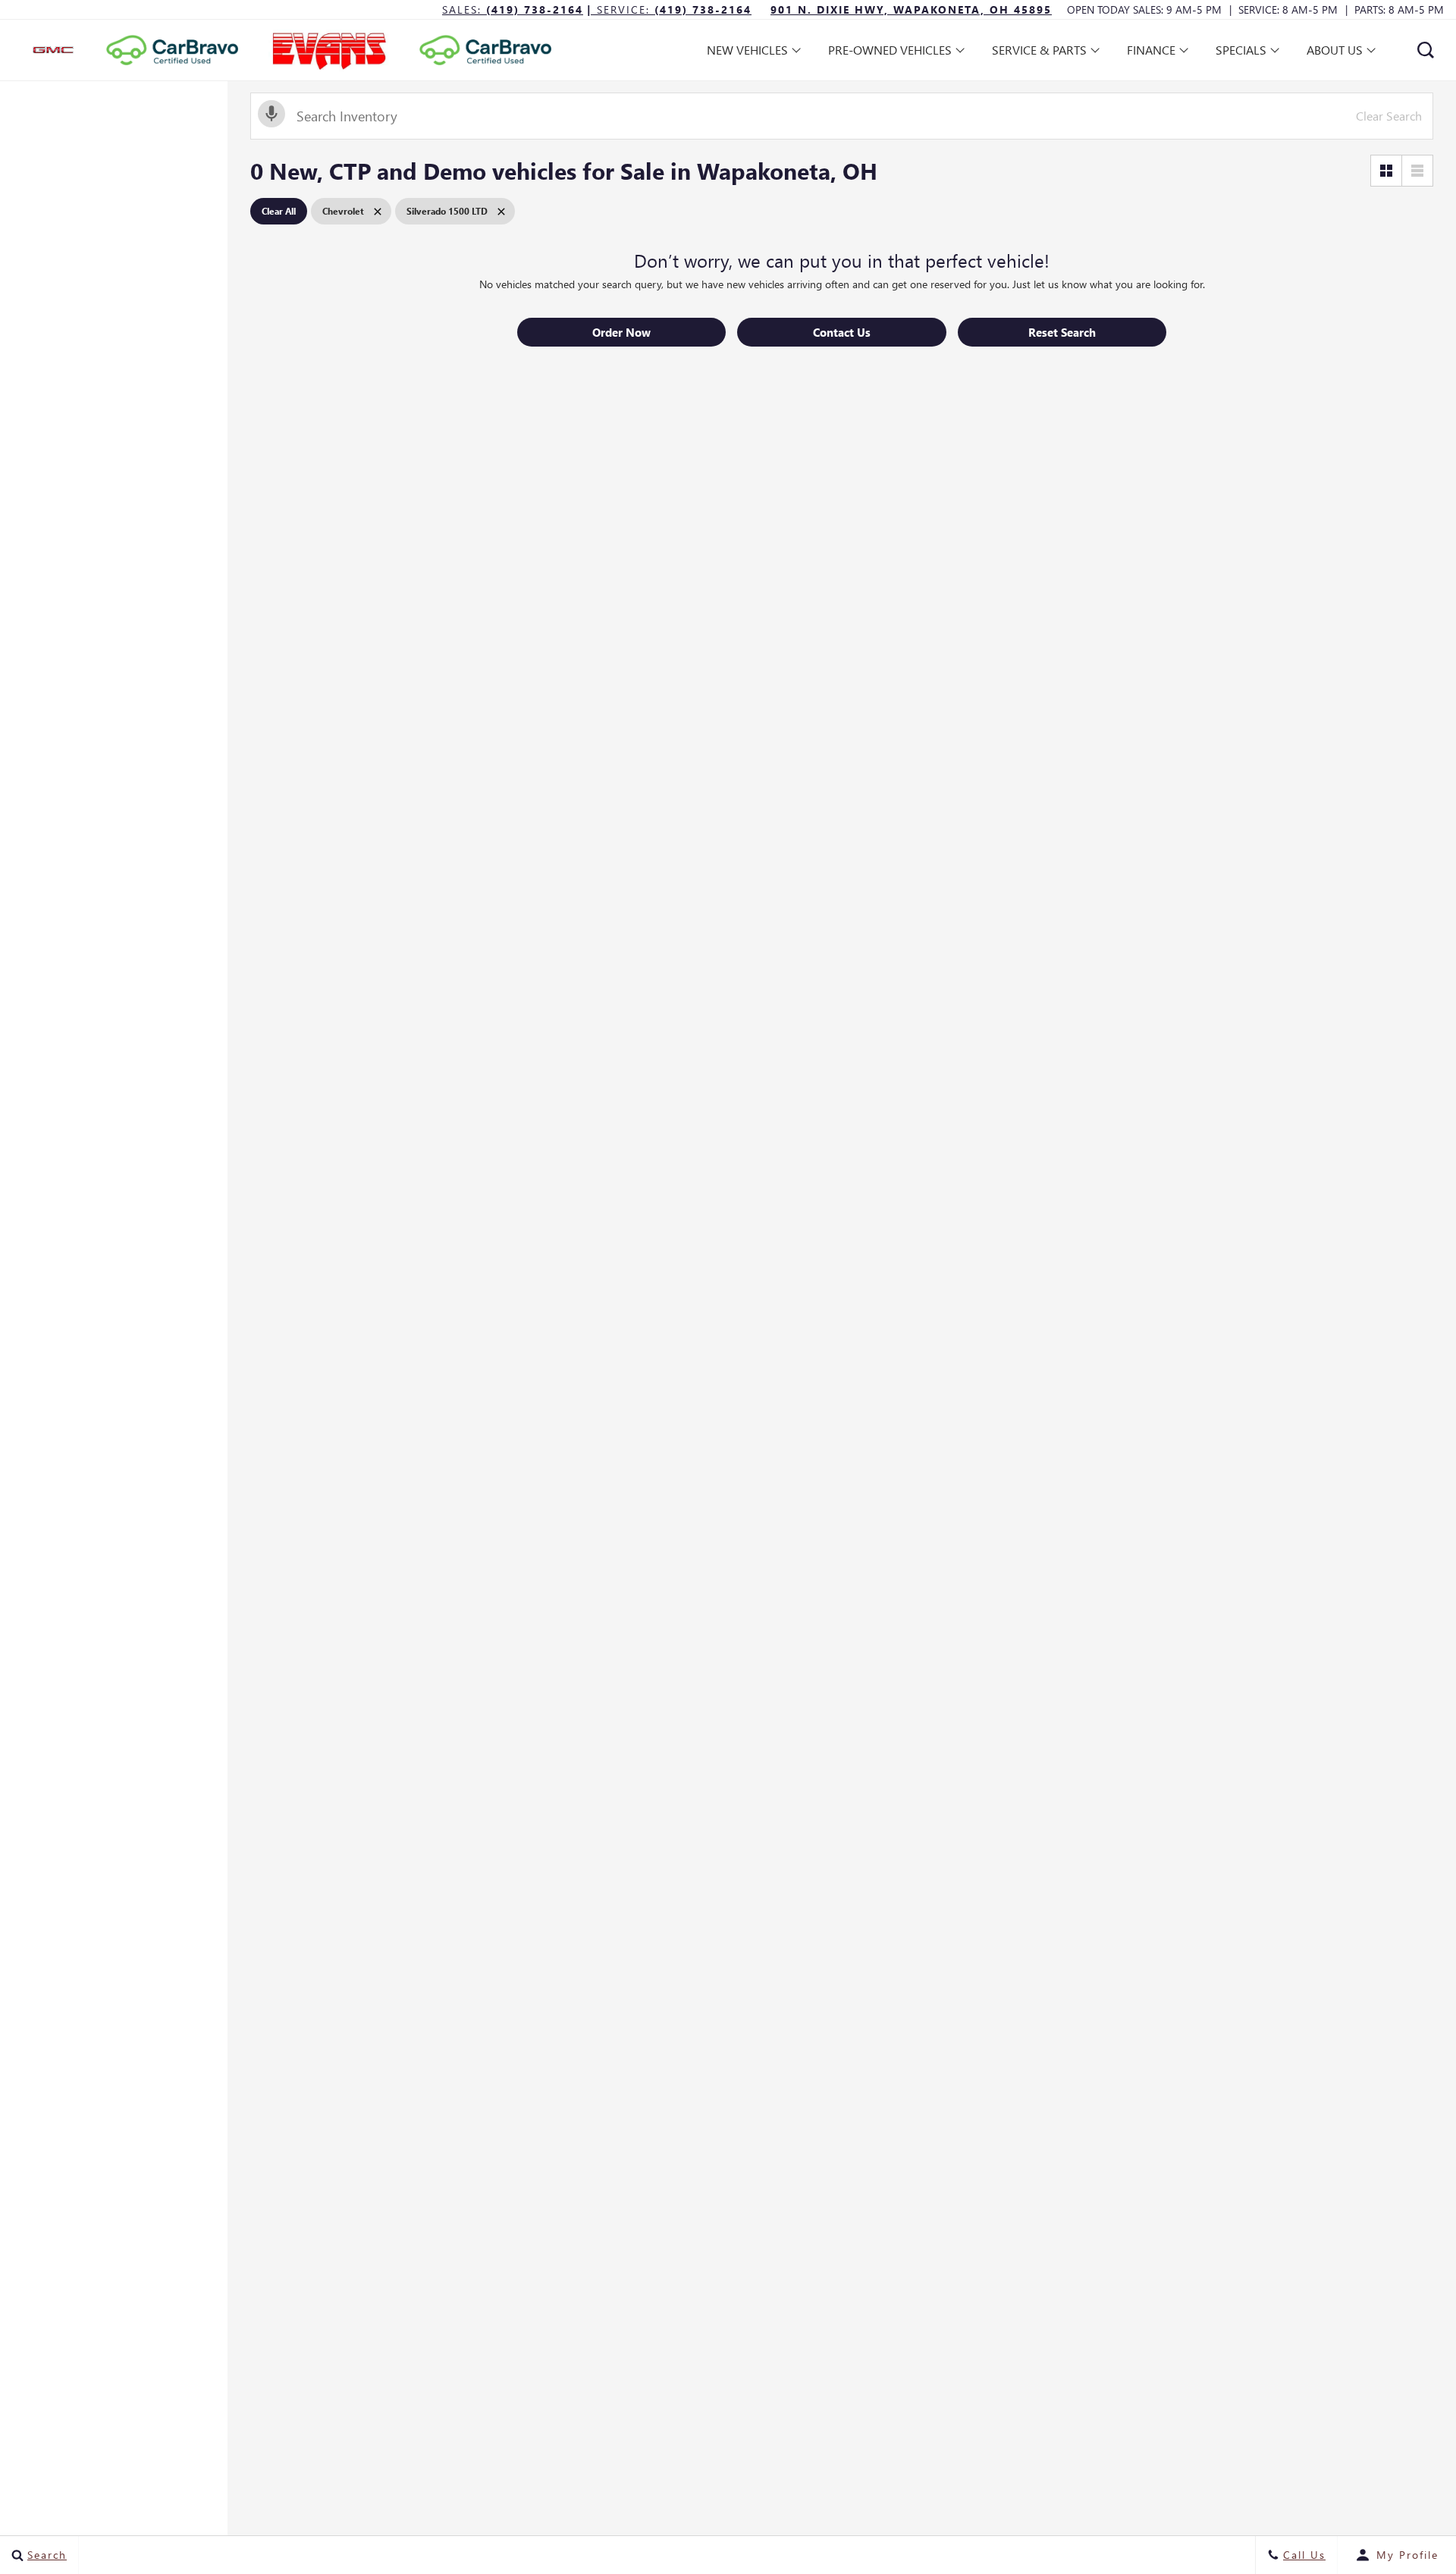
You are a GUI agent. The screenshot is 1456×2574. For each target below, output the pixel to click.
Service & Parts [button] (1039, 53)
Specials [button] (1241, 53)
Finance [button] (1151, 53)
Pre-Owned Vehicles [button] (890, 53)
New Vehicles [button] (747, 53)
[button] (1426, 50)
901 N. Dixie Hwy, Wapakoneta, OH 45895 (911, 9)
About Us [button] (1334, 53)
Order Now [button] (621, 332)
